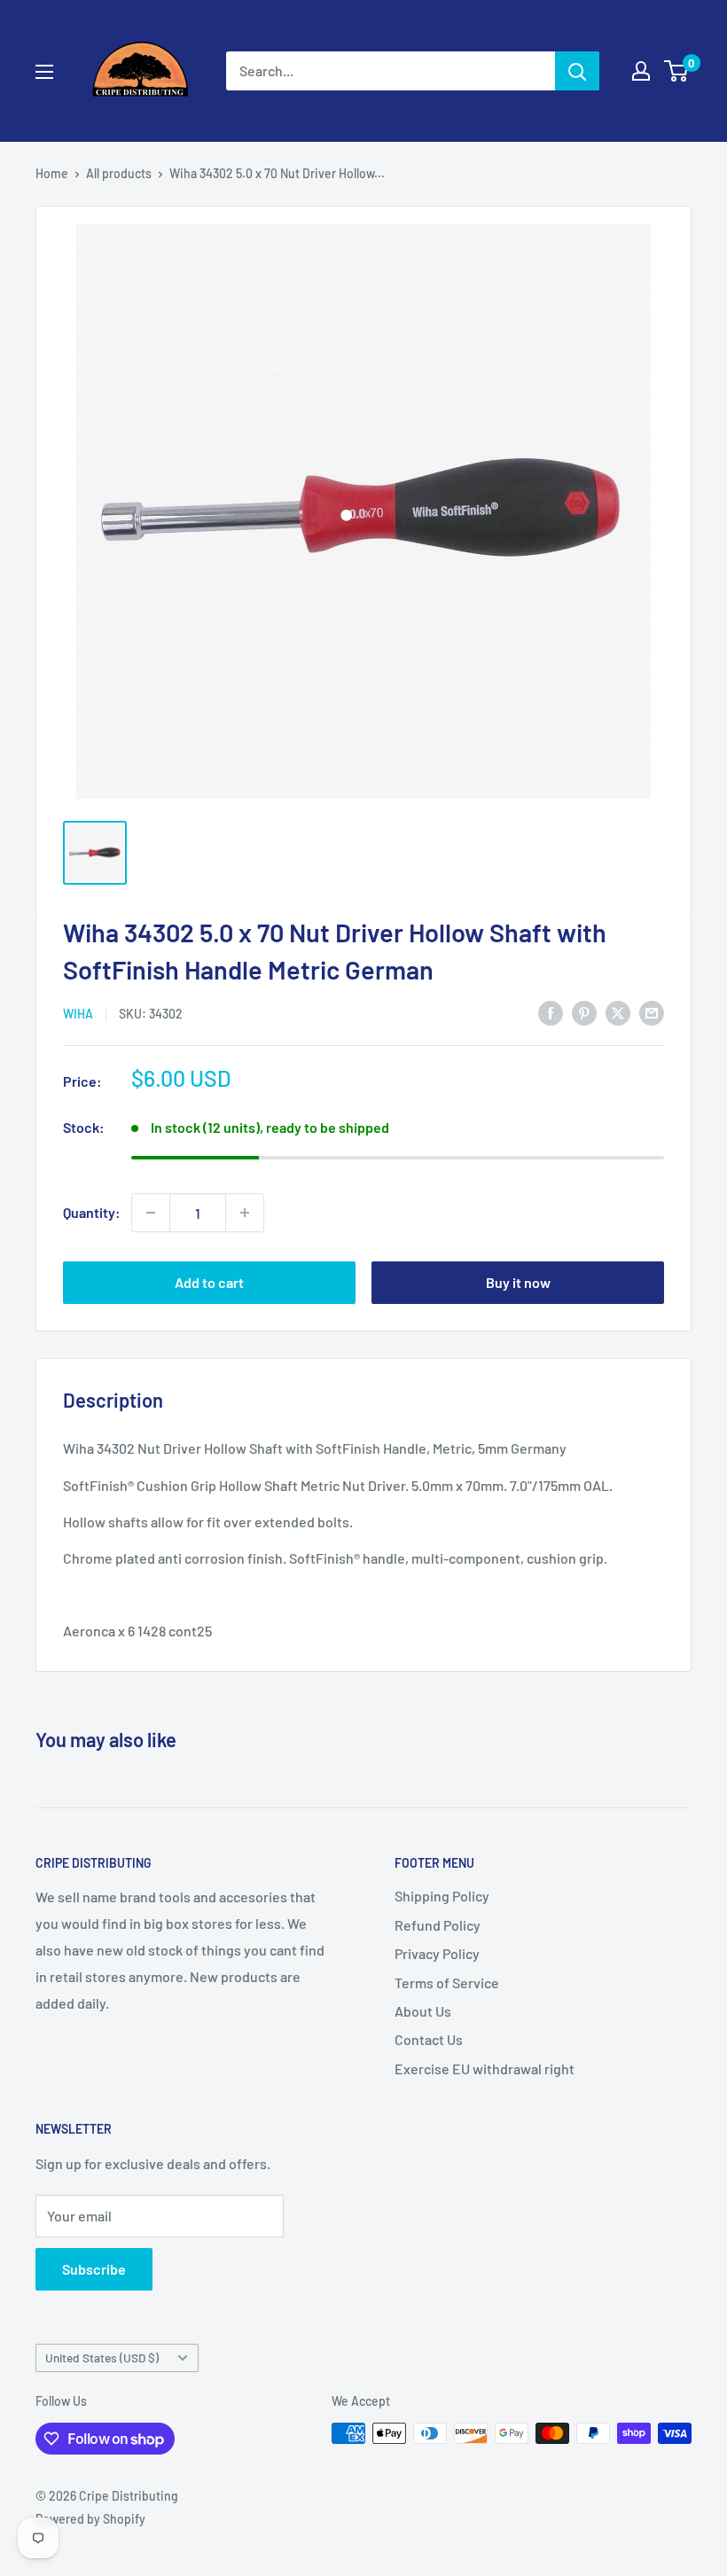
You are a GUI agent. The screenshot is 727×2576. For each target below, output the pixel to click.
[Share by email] (652, 1012)
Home (52, 173)
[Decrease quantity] (151, 1213)
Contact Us (429, 2039)
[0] (677, 71)
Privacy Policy (437, 1953)
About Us (423, 2011)
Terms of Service (447, 1983)
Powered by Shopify (90, 2519)
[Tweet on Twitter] (618, 1012)
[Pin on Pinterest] (584, 1012)
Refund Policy (438, 1925)
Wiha (78, 1014)
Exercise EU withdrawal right (485, 2069)
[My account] (641, 71)
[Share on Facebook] (551, 1012)
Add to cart (209, 1282)
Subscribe (94, 2269)
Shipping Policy (442, 1896)
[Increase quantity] (245, 1213)
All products (119, 173)
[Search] (577, 71)
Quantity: (92, 1212)
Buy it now (518, 1282)
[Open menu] (44, 72)
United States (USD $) (102, 2357)
